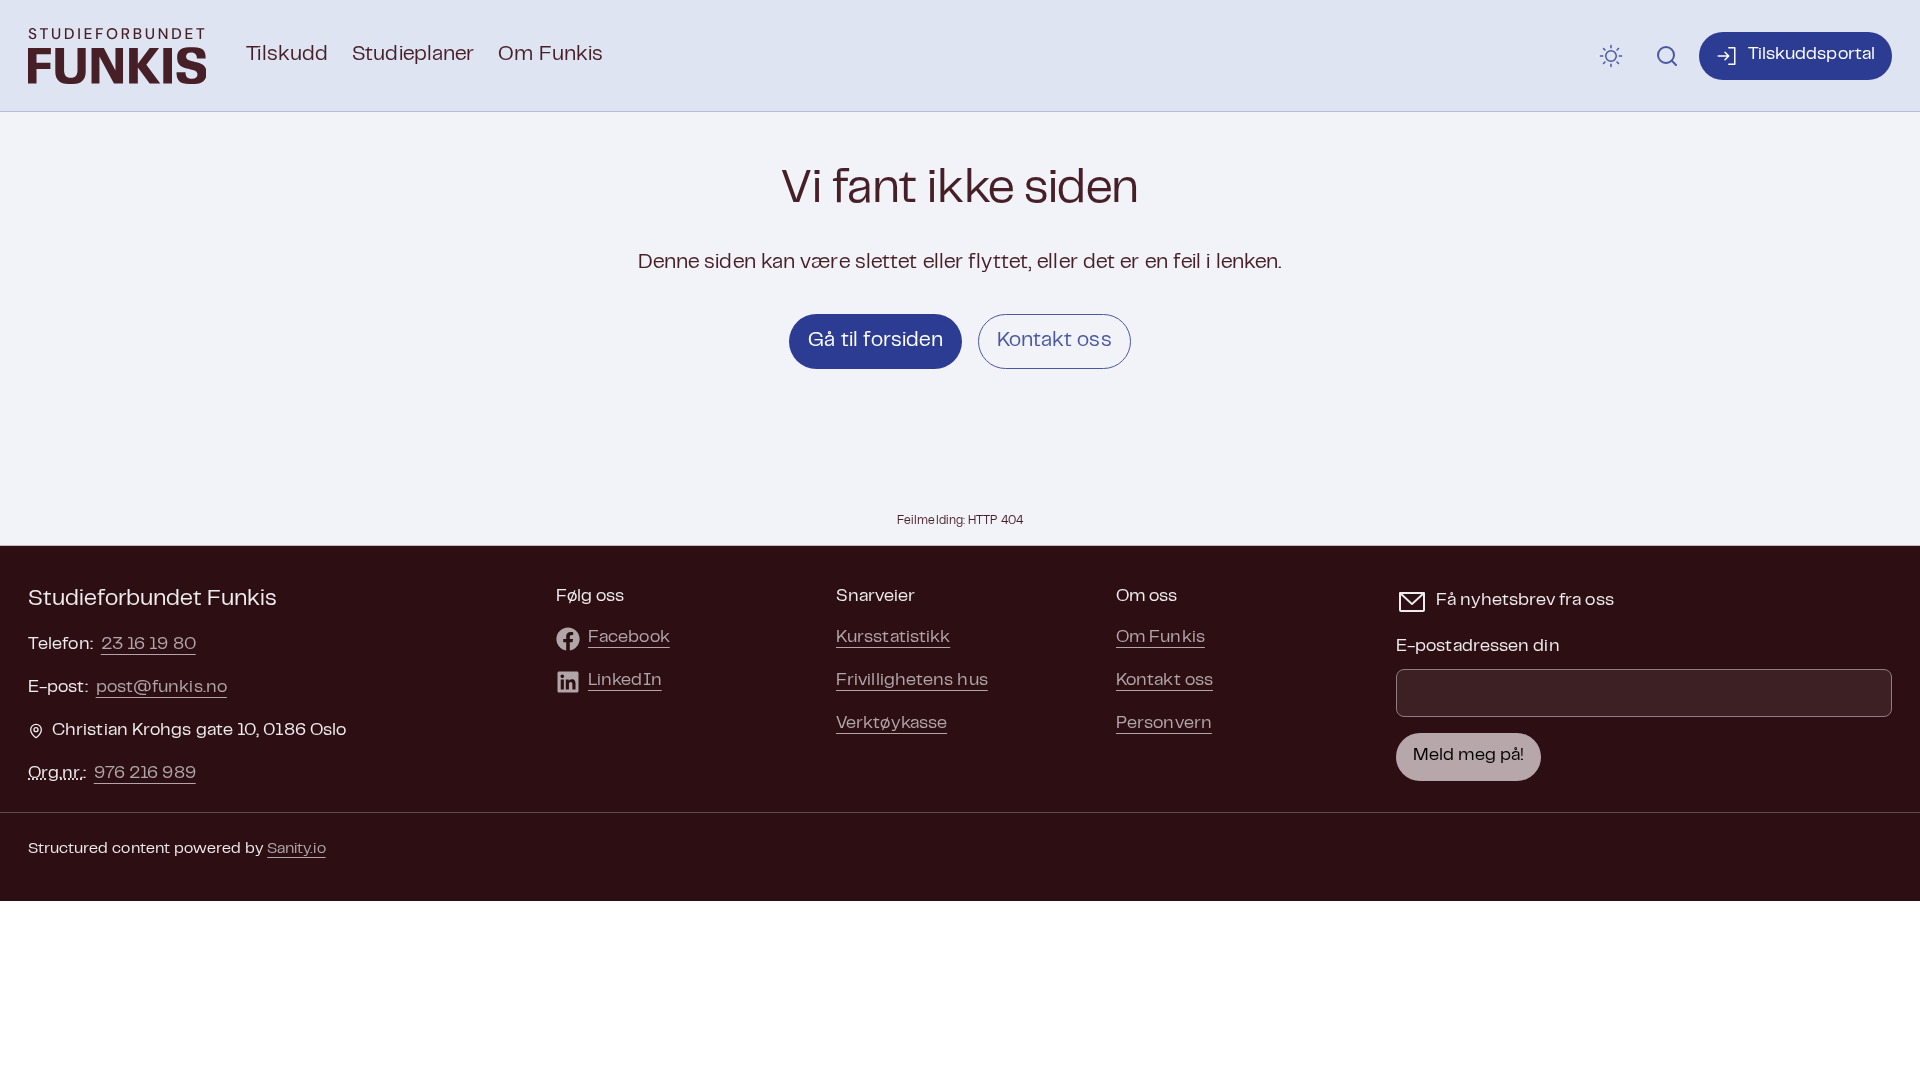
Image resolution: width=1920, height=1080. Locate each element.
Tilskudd (287, 55)
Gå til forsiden (875, 341)
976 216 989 (145, 774)
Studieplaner (413, 55)
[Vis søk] (1667, 56)
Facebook (629, 638)
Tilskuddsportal (1811, 55)
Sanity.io (296, 849)
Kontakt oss (1054, 341)
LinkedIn (625, 681)
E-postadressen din (1478, 647)
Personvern (1164, 724)
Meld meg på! (1468, 756)
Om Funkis (550, 55)
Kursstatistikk (893, 638)
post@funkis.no (161, 688)
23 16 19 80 (148, 645)
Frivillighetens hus (912, 681)
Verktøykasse (891, 724)
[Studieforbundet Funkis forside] (117, 56)
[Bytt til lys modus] (1611, 56)
